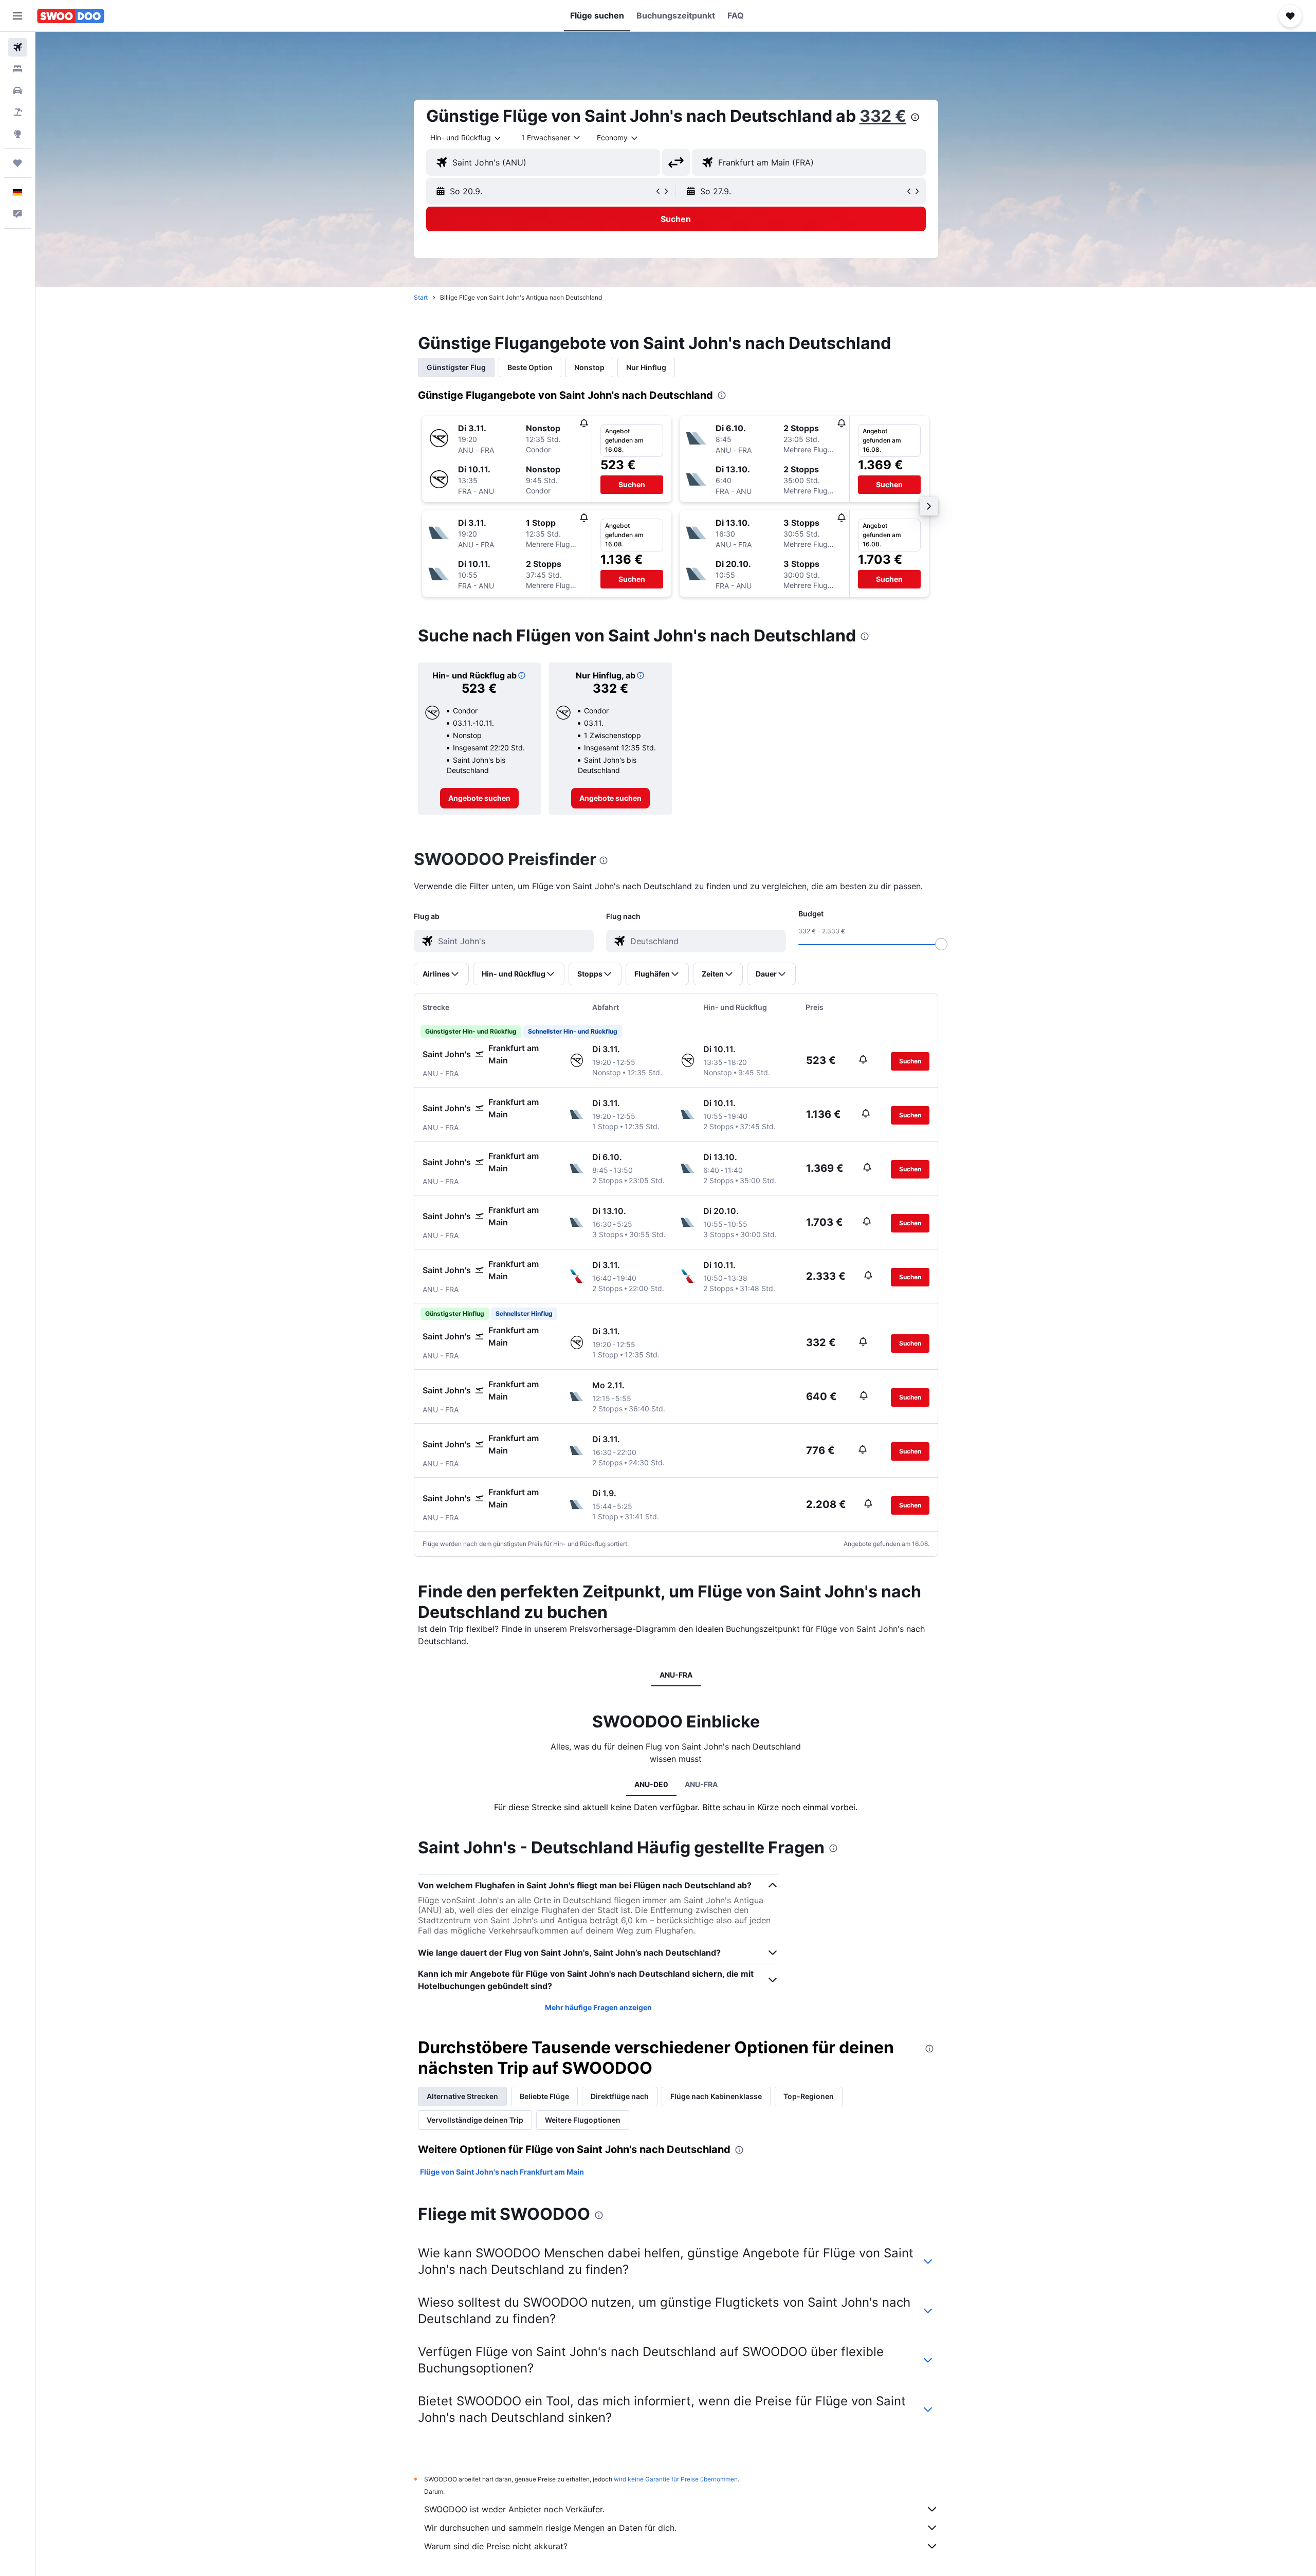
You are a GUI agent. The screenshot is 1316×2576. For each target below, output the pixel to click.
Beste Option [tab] (530, 367)
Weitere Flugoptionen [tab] (583, 2120)
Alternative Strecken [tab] (462, 2096)
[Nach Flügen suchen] (17, 47)
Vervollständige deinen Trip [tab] (475, 2120)
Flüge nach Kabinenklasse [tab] (716, 2096)
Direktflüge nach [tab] (620, 2096)
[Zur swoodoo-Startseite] (71, 16)
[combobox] (466, 138)
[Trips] (17, 163)
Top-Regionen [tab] (809, 2096)
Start (421, 297)
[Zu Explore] (17, 134)
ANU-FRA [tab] (676, 1675)
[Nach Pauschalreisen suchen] (17, 112)
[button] (17, 16)
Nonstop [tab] (589, 367)
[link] (479, 798)
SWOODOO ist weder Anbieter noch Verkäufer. (514, 2509)
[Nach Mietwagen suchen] (17, 90)
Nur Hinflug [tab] (646, 367)
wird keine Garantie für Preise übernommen (676, 2479)
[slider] (941, 944)
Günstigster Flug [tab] (456, 367)
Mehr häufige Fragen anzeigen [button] (598, 2007)
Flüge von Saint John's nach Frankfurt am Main (502, 2172)
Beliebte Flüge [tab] (544, 2096)
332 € (883, 116)
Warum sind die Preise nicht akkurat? (496, 2546)
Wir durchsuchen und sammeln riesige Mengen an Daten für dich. (550, 2528)
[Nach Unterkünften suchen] (17, 69)
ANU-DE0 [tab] (651, 1784)
